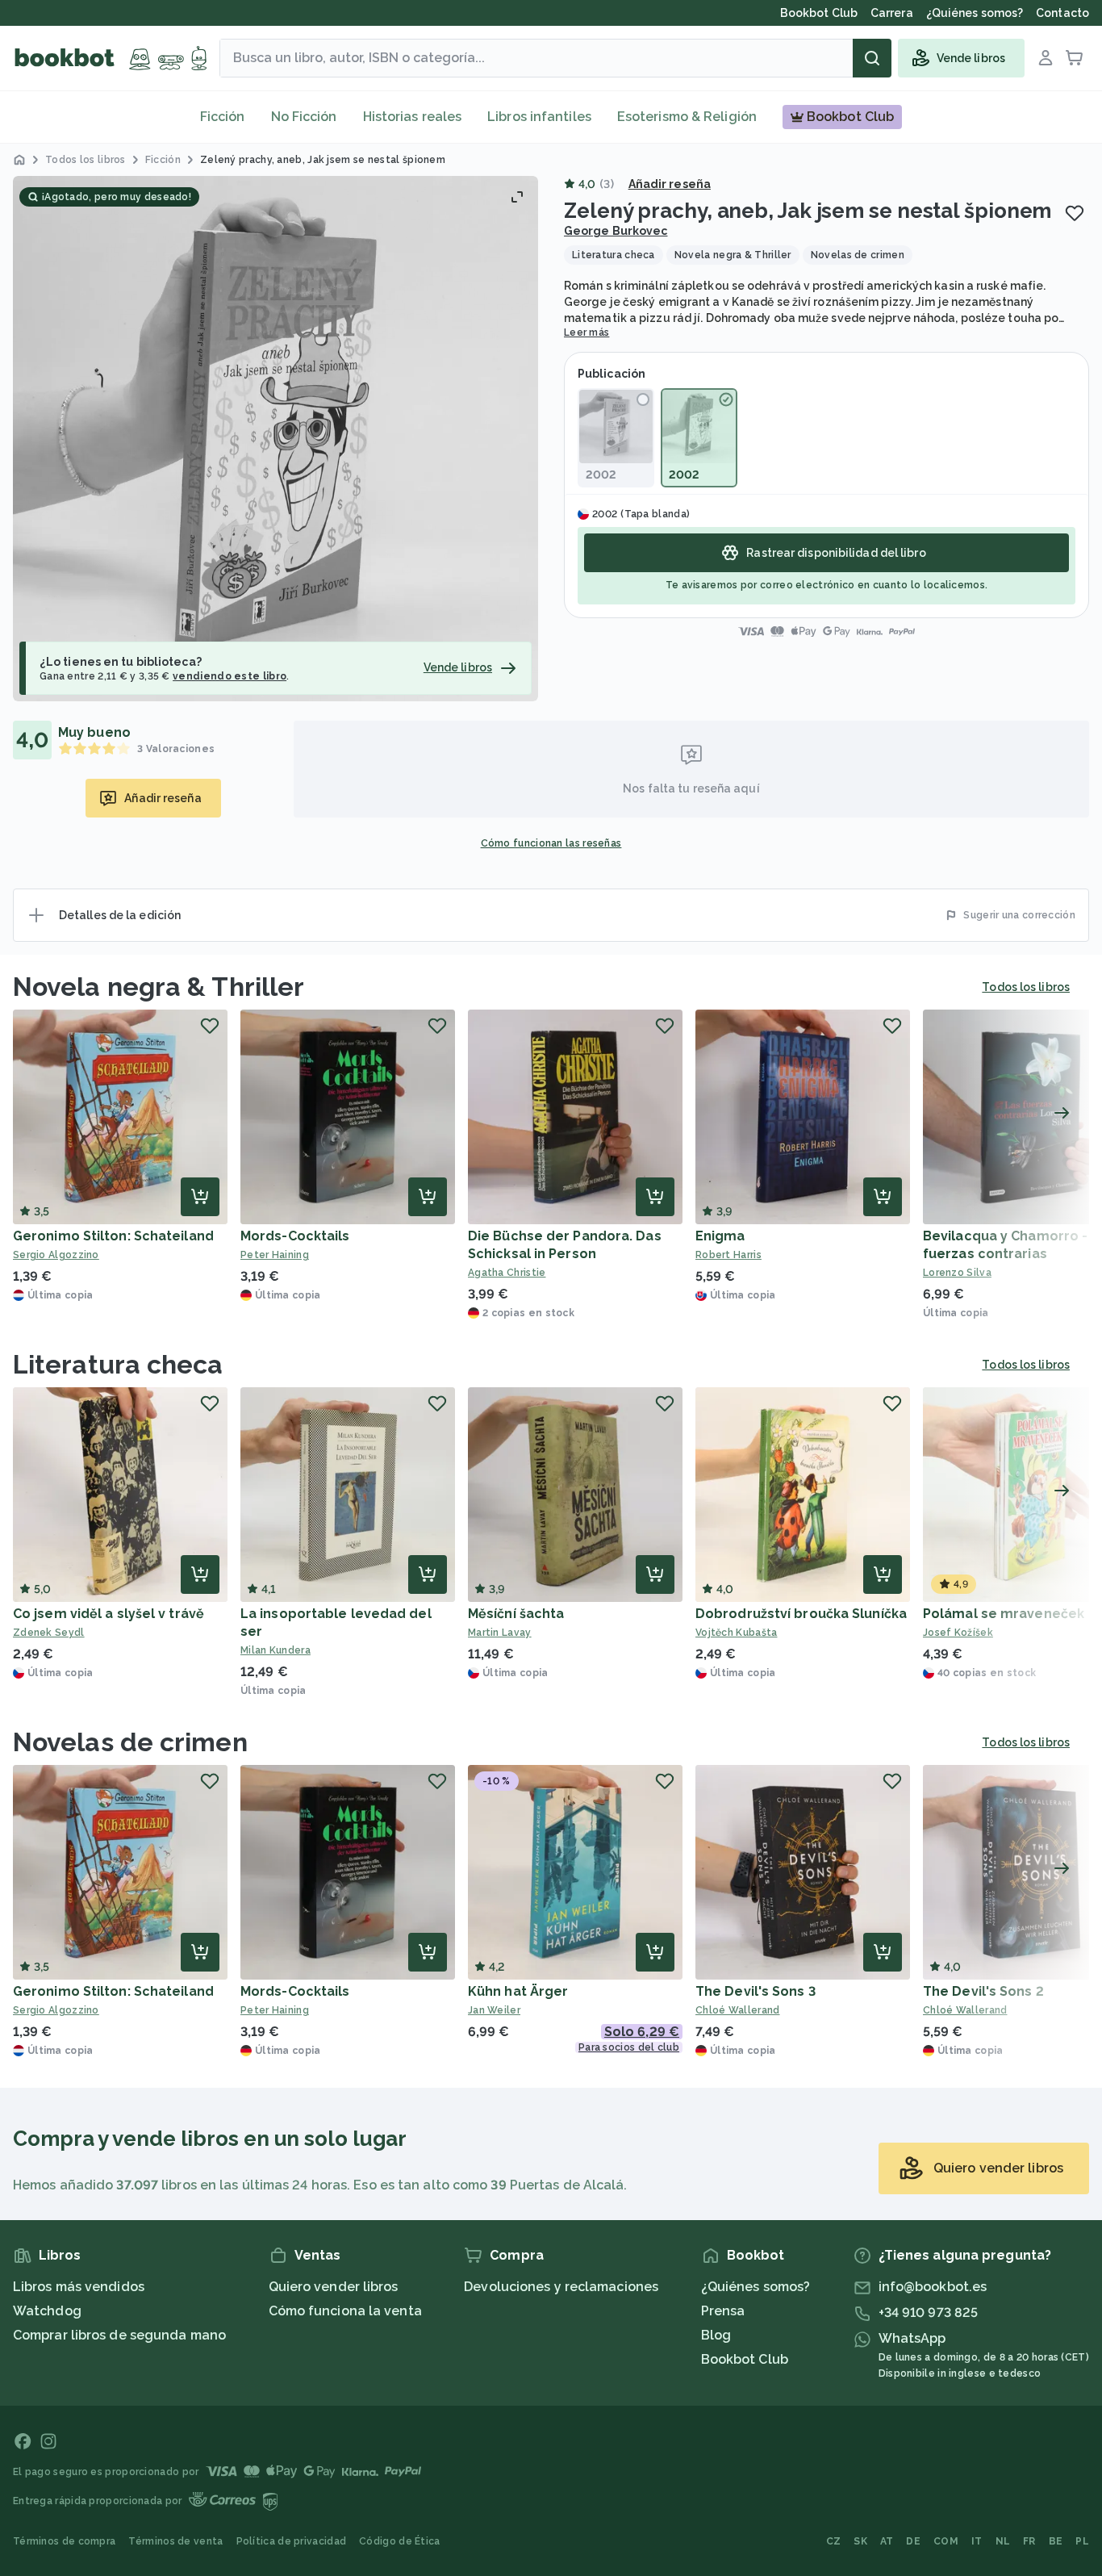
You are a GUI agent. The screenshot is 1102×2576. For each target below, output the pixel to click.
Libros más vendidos (79, 2287)
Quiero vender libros (334, 2287)
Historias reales (413, 117)
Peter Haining (275, 1255)
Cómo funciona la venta (345, 2311)
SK (860, 2541)
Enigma (720, 1236)
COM (946, 2541)
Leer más (586, 332)
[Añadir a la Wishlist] (1075, 213)
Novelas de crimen (130, 1742)
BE (1056, 2541)
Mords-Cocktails (295, 1236)
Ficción (223, 117)
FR (1029, 2541)
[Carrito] (1075, 58)
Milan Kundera (275, 1650)
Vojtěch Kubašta (737, 1633)
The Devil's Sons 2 (983, 1991)
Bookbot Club (745, 2359)
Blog (716, 2335)
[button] (275, 439)
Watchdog (47, 2311)
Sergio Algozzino (56, 1255)
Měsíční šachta (516, 1614)
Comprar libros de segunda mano (119, 2335)
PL (1082, 2541)
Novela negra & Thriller (159, 987)
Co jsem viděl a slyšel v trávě (109, 1614)
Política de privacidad (292, 2541)
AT (887, 2541)
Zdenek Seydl (49, 1633)
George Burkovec (616, 231)
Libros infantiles (539, 117)
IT (977, 2541)
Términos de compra (64, 2541)
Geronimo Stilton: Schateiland (113, 1236)
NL (1003, 2541)
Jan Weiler (494, 2010)
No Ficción (304, 117)
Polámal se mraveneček (1004, 1614)
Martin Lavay (500, 1633)
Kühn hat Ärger (518, 1991)
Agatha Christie (507, 1273)
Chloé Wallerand (738, 2010)
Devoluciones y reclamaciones (561, 2287)
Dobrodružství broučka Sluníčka (801, 1614)
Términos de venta (175, 2541)
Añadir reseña (670, 184)
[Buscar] (872, 58)
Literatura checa (118, 1364)
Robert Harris (728, 1255)
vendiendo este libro (230, 676)
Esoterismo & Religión (687, 117)
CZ (834, 2541)
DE (913, 2541)
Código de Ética (400, 2541)
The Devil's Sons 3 (756, 1991)
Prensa (723, 2311)
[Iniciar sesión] (1046, 58)
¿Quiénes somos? (756, 2287)
